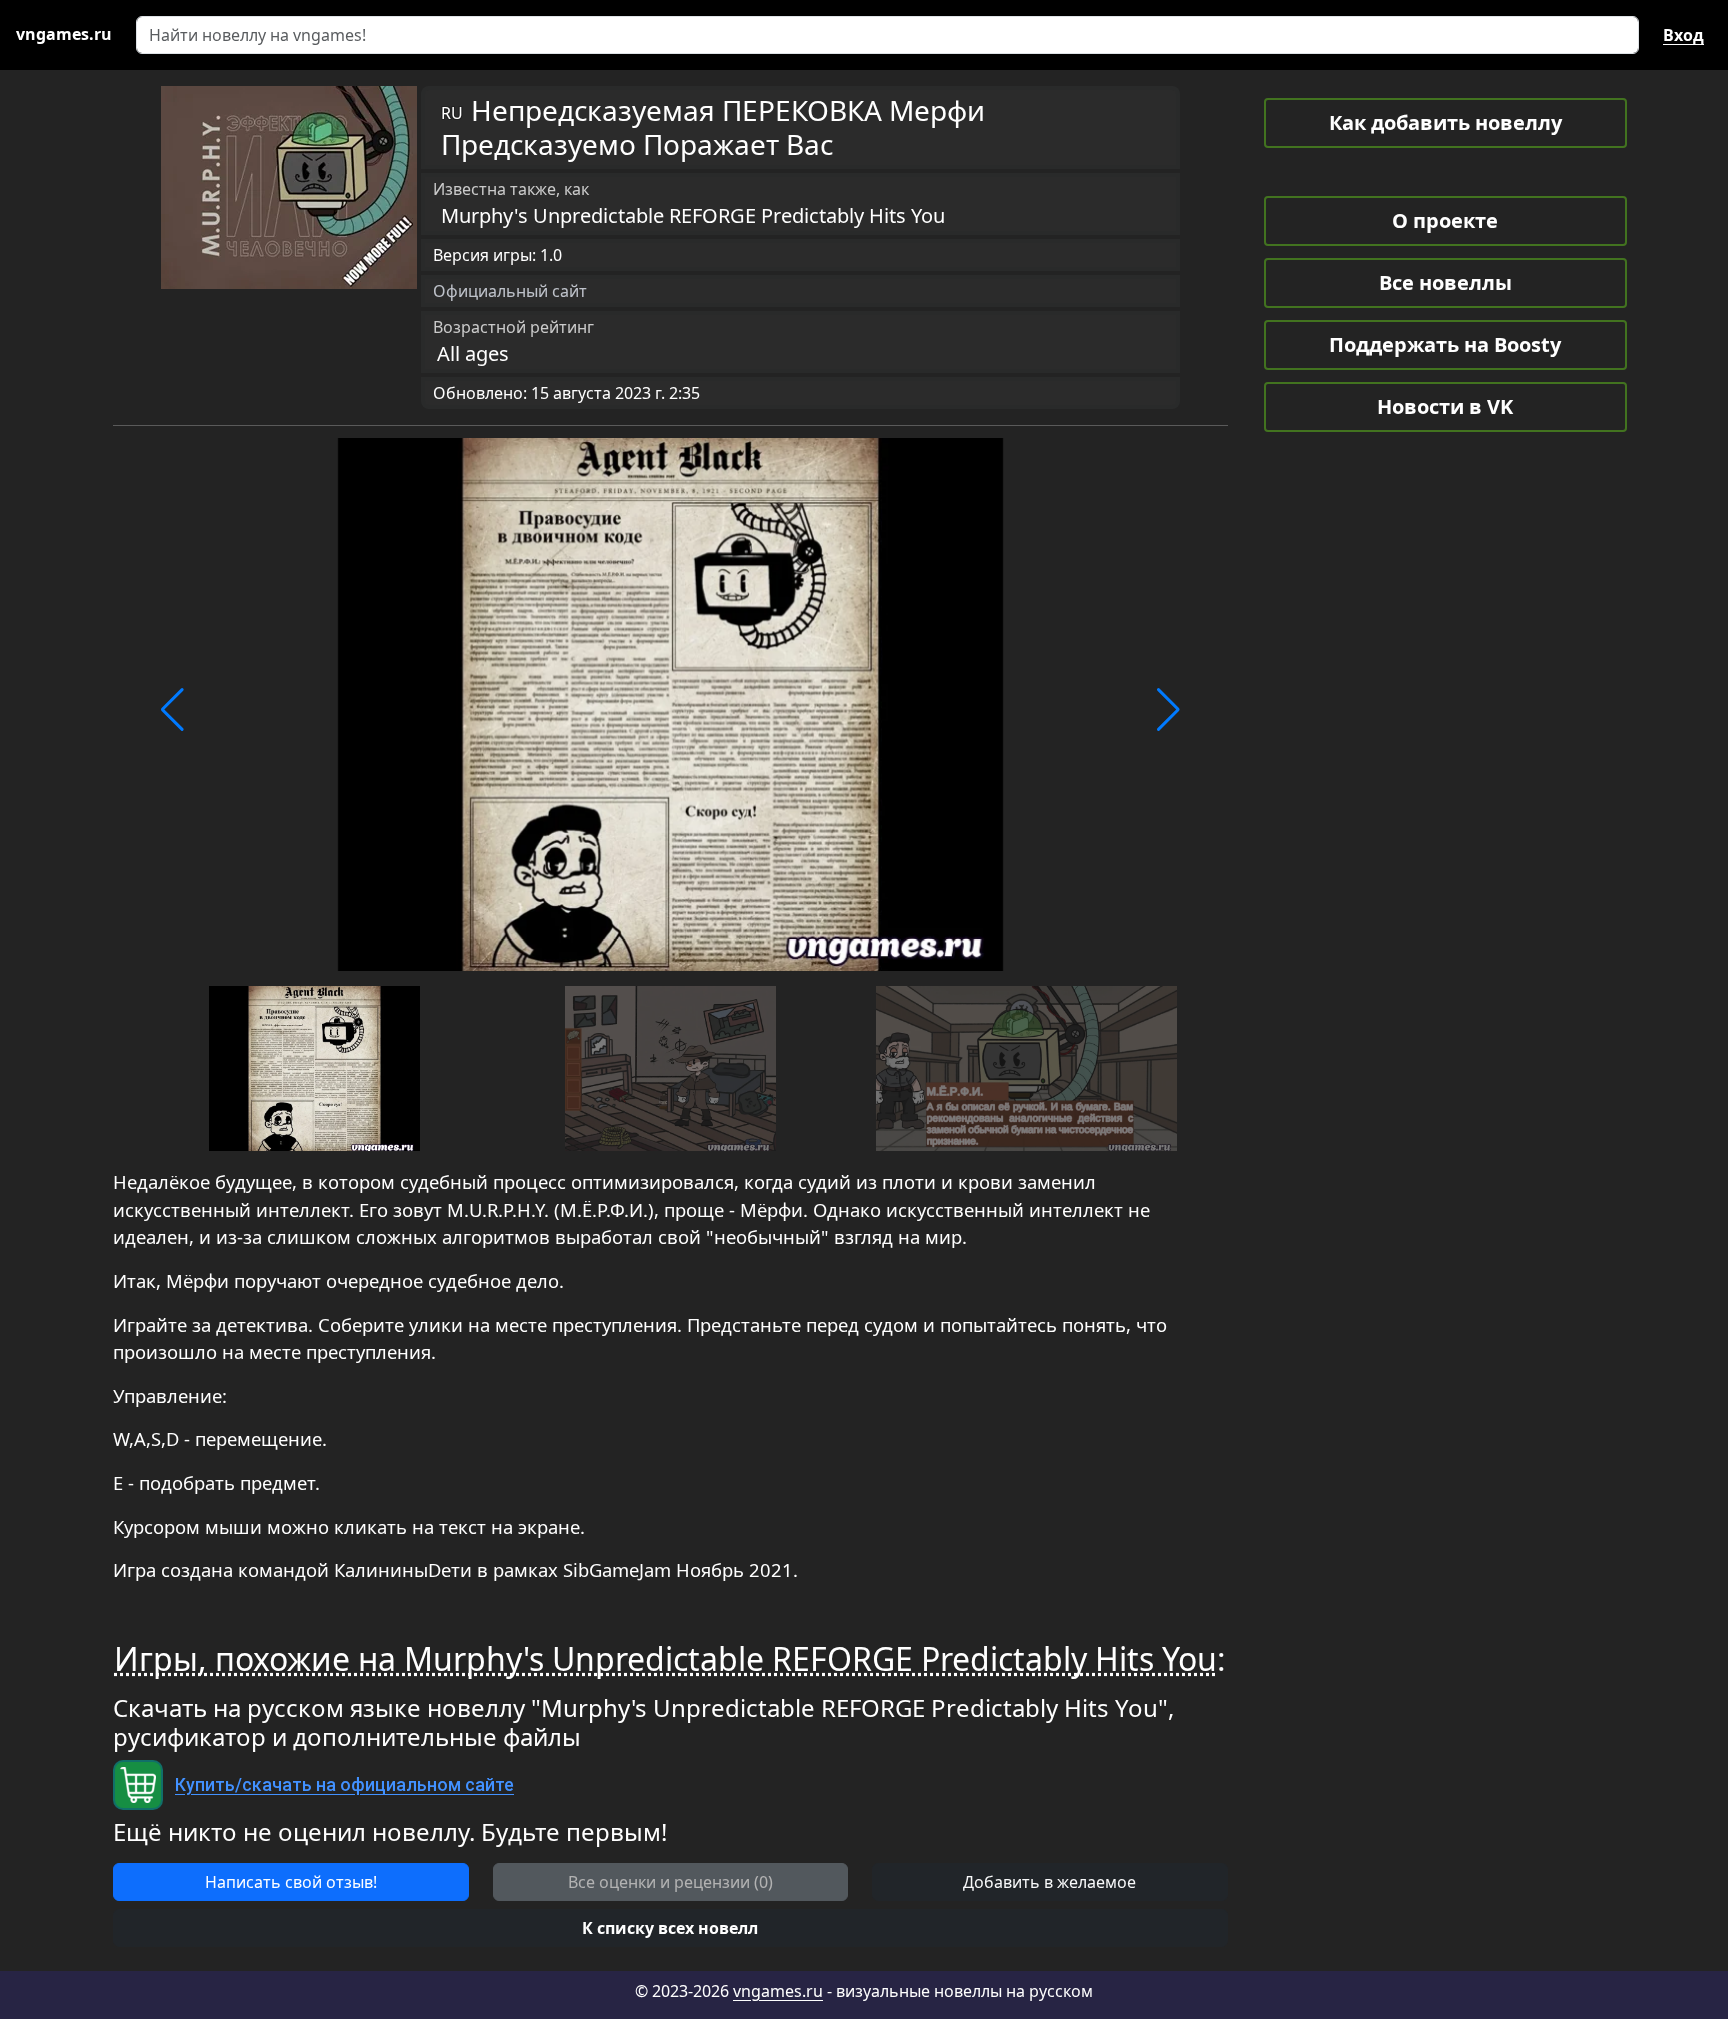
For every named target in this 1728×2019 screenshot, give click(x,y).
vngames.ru (778, 1991)
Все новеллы (1445, 282)
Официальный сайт (510, 291)
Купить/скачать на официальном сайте (344, 1785)
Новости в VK (1445, 406)
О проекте (1445, 220)
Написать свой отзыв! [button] (291, 1882)
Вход (1683, 35)
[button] (172, 710)
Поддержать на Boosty (1445, 344)
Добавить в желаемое (1049, 1882)
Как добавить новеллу (1445, 122)
